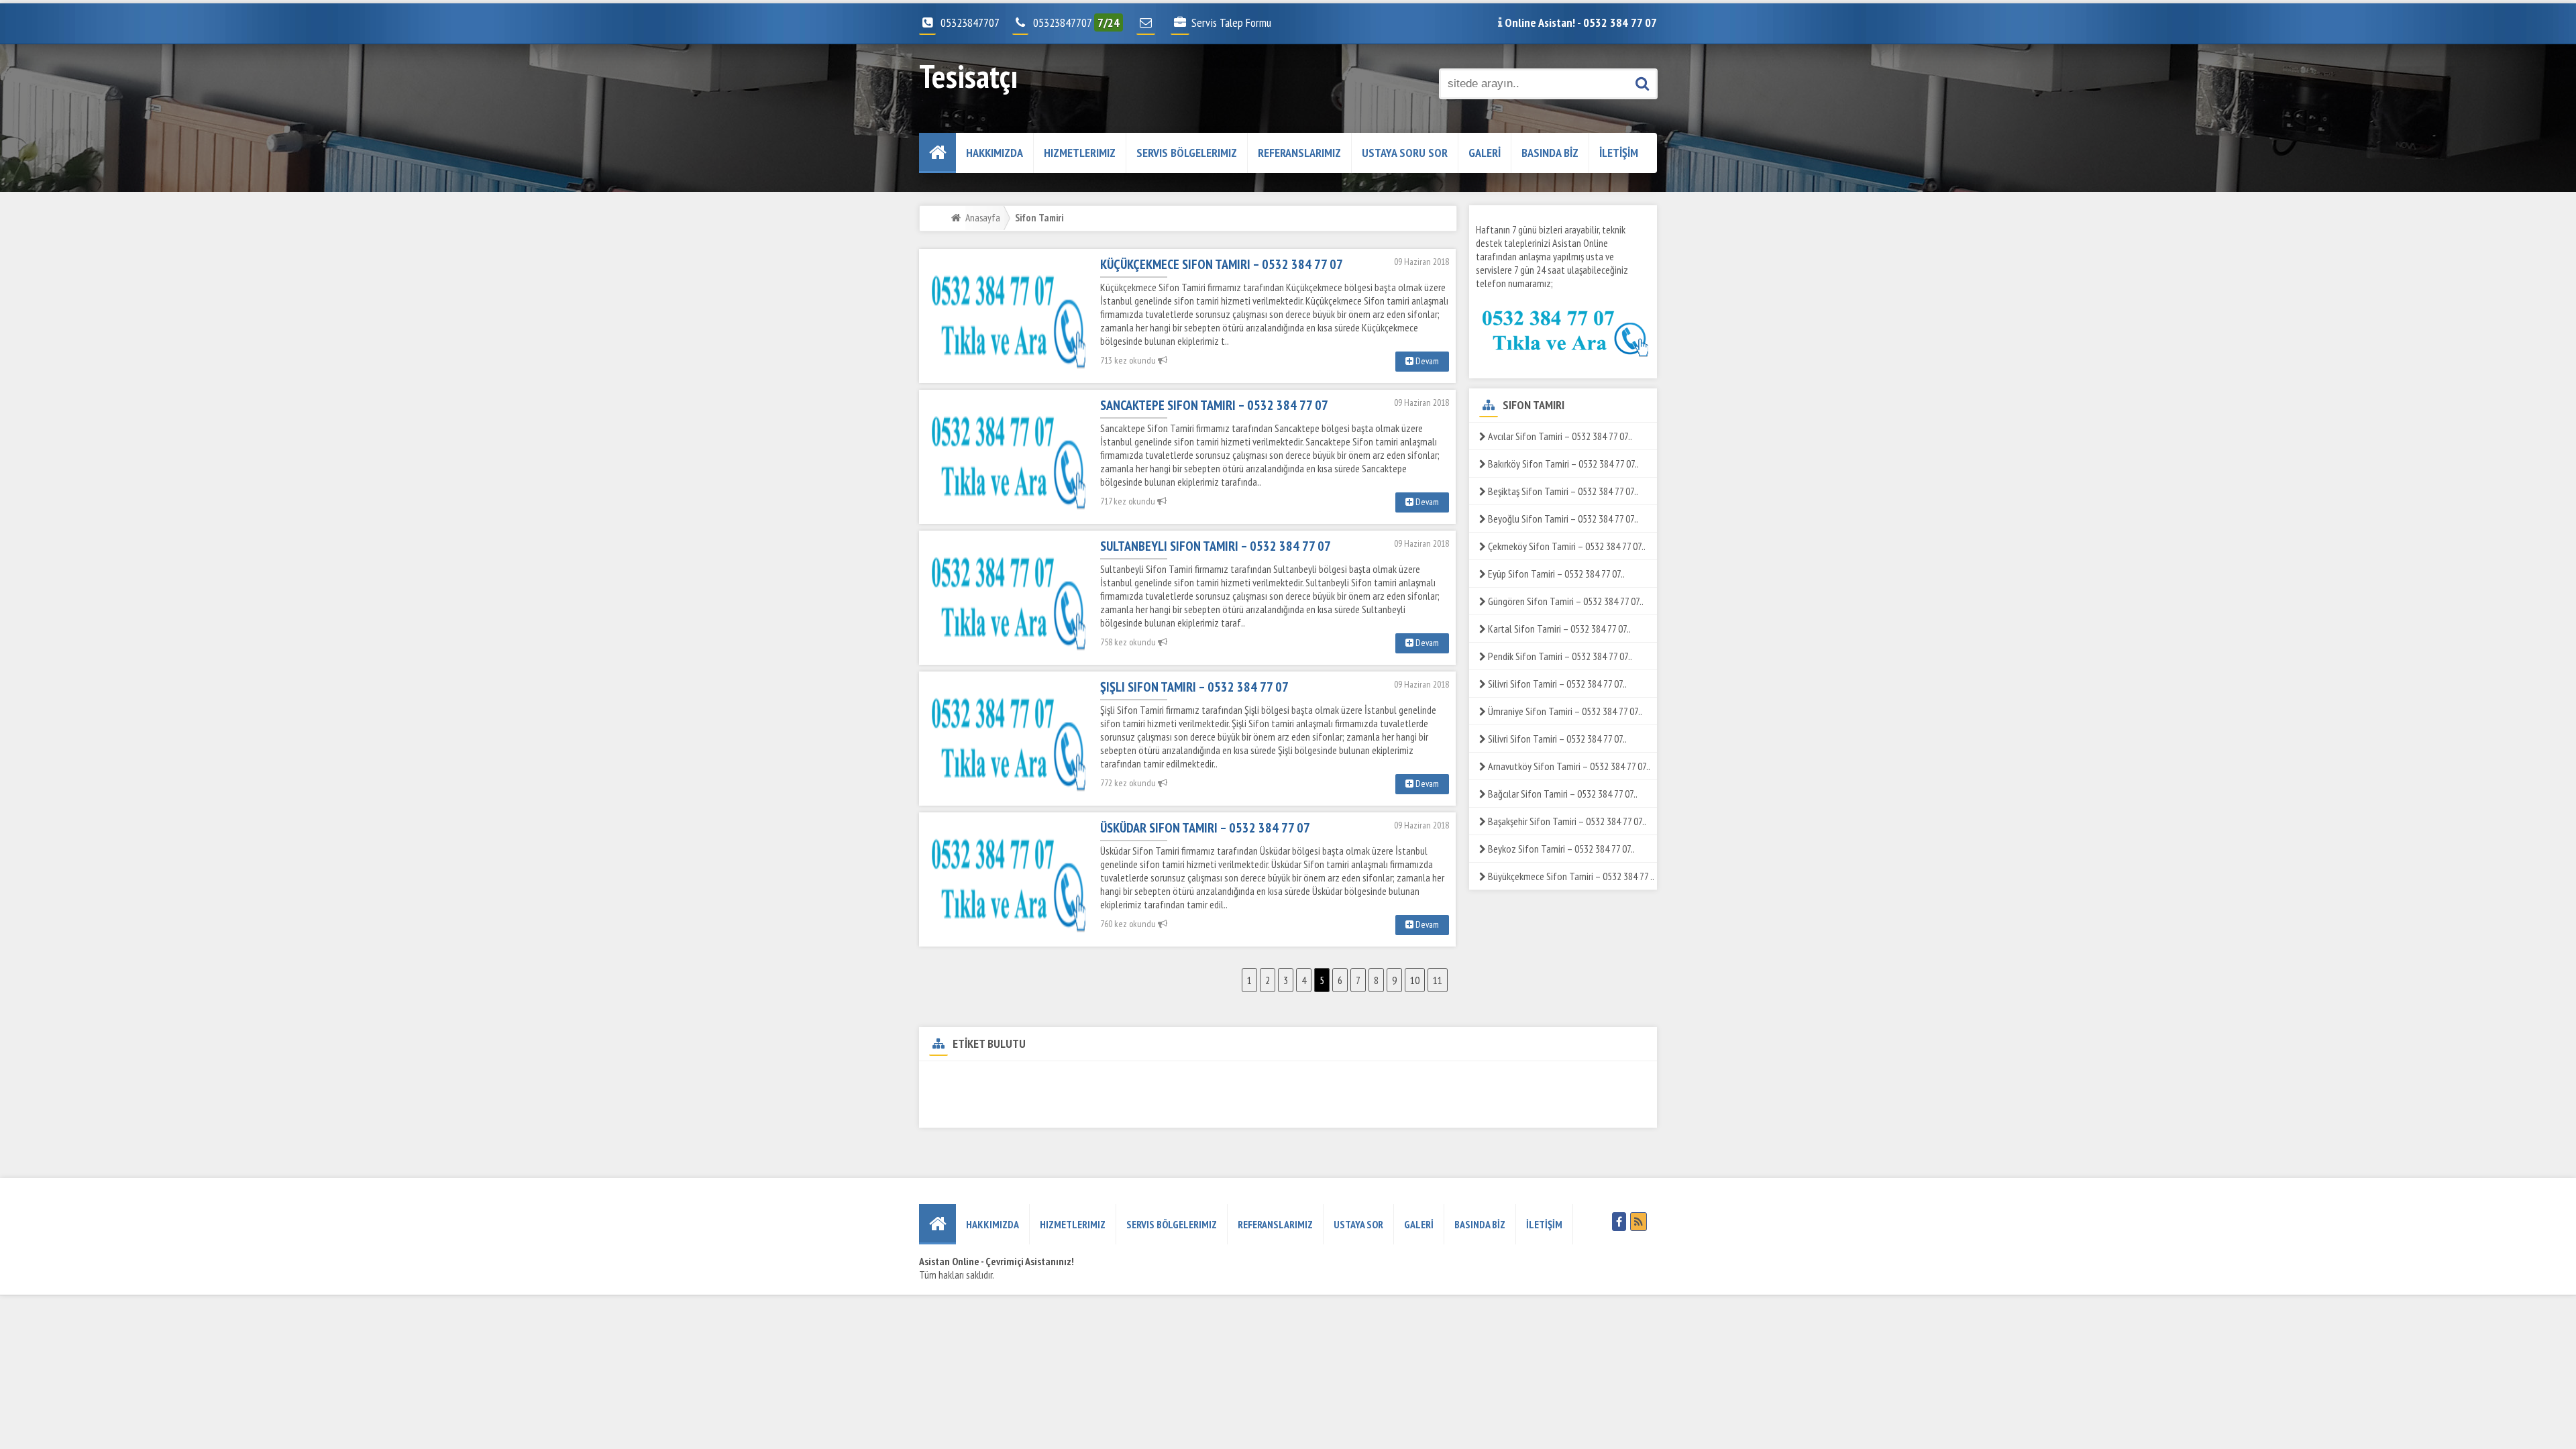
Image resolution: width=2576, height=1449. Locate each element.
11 (1438, 980)
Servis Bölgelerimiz (1187, 153)
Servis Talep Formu (1231, 22)
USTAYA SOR (1358, 1224)
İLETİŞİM (1619, 153)
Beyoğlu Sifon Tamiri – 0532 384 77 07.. (1562, 519)
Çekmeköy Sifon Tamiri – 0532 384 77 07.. (1566, 546)
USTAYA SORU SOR (1405, 153)
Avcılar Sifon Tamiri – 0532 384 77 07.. (1559, 436)
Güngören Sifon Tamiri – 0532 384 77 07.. (1565, 601)
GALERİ (1485, 153)
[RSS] (1639, 1222)
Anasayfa (983, 217)
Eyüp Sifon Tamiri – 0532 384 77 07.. (1555, 574)
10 (1415, 980)
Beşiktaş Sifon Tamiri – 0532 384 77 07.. (1562, 491)
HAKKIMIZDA (995, 153)
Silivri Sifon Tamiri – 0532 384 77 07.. (1556, 684)
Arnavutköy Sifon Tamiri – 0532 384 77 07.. (1568, 766)
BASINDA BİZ (1550, 153)
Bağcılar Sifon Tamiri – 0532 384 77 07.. (1562, 794)
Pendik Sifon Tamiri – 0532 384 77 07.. (1559, 656)
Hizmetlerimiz (1080, 153)
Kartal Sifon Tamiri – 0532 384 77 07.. (1558, 629)
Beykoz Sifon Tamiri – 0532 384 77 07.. (1560, 849)
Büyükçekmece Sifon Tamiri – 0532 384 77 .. (1570, 876)
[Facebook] (1619, 1222)
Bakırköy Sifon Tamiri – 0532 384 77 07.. (1562, 464)
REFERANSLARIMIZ (1299, 153)
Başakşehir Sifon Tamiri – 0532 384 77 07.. (1566, 821)
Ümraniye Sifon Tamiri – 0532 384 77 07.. (1564, 711)
